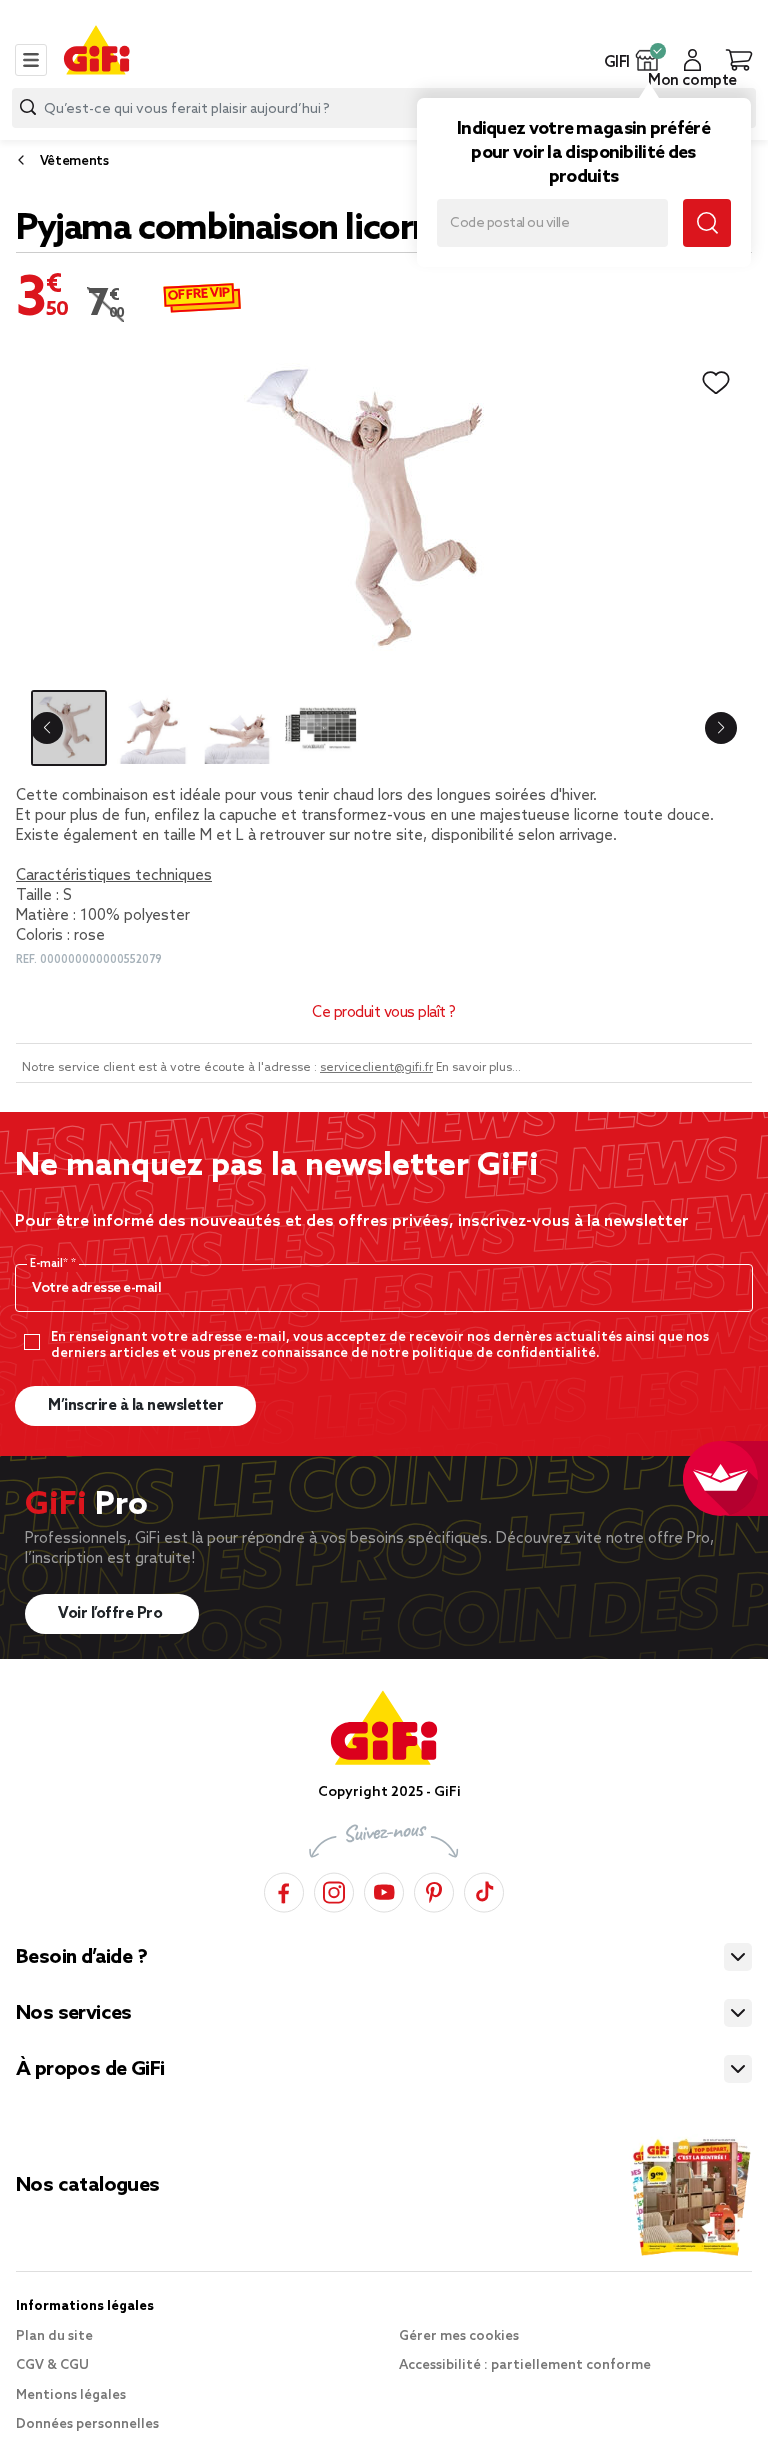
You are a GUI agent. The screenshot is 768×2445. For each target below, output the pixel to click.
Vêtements (74, 161)
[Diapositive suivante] (721, 728)
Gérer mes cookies (459, 2336)
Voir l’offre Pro (112, 1614)
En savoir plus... (478, 1068)
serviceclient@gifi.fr (376, 1068)
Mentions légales (71, 2395)
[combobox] (384, 108)
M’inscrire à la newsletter (135, 1406)
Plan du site (54, 2336)
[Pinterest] (434, 1889)
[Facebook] (284, 1889)
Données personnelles (87, 2424)
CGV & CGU (52, 2365)
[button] (647, 60)
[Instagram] (334, 1889)
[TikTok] (484, 1889)
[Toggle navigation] (31, 60)
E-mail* (50, 1264)
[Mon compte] (692, 60)
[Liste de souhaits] (716, 383)
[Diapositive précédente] (47, 728)
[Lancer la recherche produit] (28, 107)
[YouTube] (384, 1889)
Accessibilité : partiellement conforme (525, 2365)
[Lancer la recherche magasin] (707, 223)
